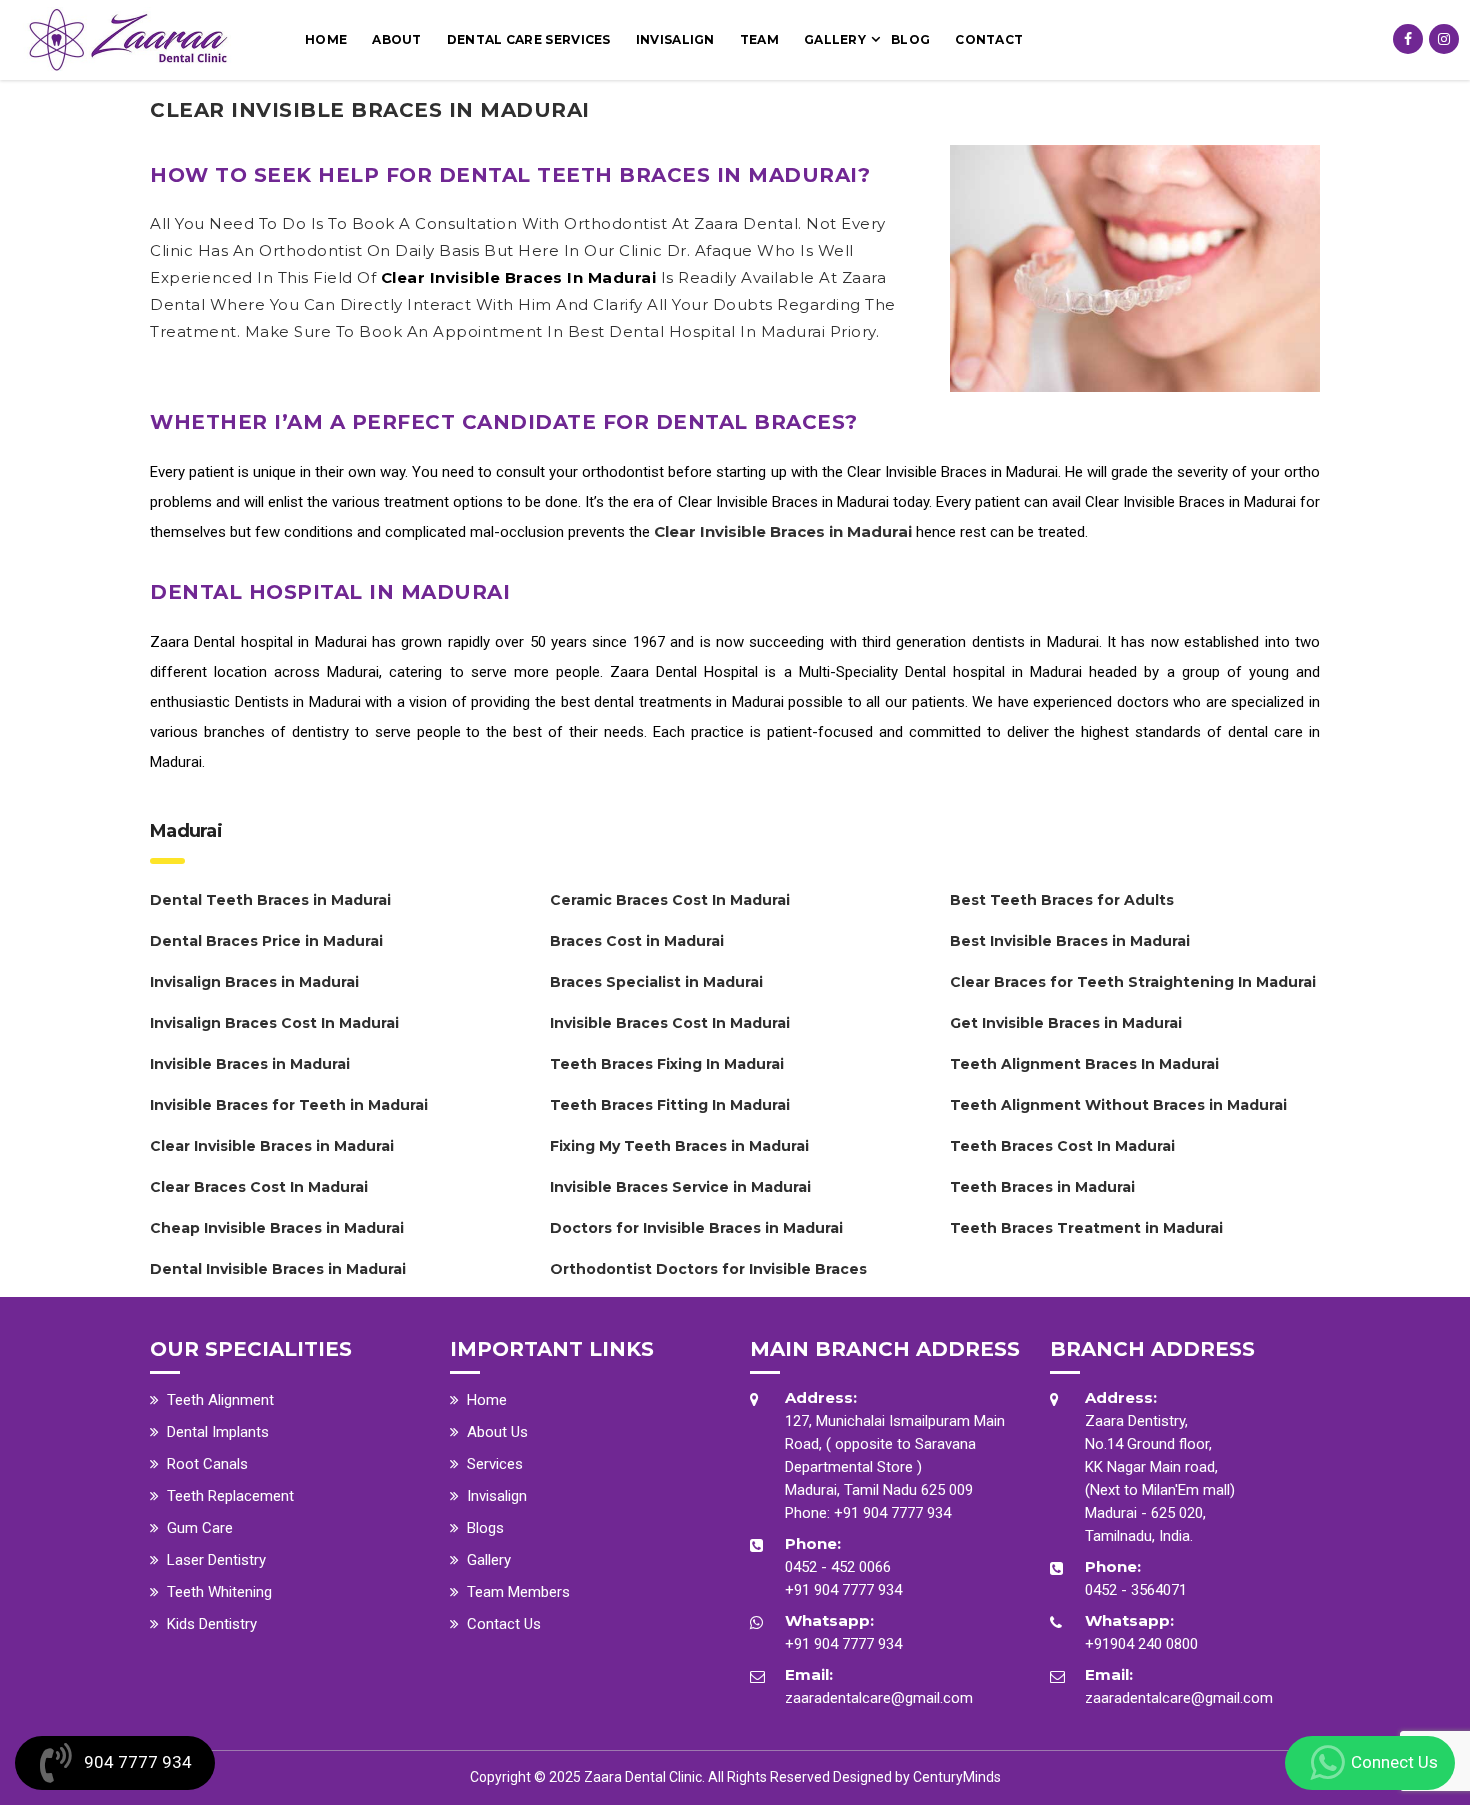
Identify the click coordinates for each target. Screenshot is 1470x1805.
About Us (497, 1432)
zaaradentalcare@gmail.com (879, 1698)
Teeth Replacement (230, 1496)
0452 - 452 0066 (838, 1567)
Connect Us (1394, 1762)
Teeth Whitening (219, 1592)
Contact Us (504, 1624)
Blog (910, 39)
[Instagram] (1444, 39)
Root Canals (207, 1464)
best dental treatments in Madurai (672, 702)
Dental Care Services (529, 39)
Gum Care (200, 1528)
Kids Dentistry (212, 1624)
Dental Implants (218, 1432)
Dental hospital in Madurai (280, 642)
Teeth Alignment (220, 1400)
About (397, 39)
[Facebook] (1408, 39)
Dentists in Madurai (298, 702)
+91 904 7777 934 (892, 1513)
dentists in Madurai (1035, 642)
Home (326, 39)
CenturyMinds (957, 1777)
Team (759, 39)
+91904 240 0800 (1141, 1644)
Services (495, 1464)
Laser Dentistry (216, 1560)
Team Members (518, 1592)
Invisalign (675, 39)
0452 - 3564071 (1136, 1590)
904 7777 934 (138, 1762)
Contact (989, 39)
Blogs (485, 1528)
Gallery (835, 39)
